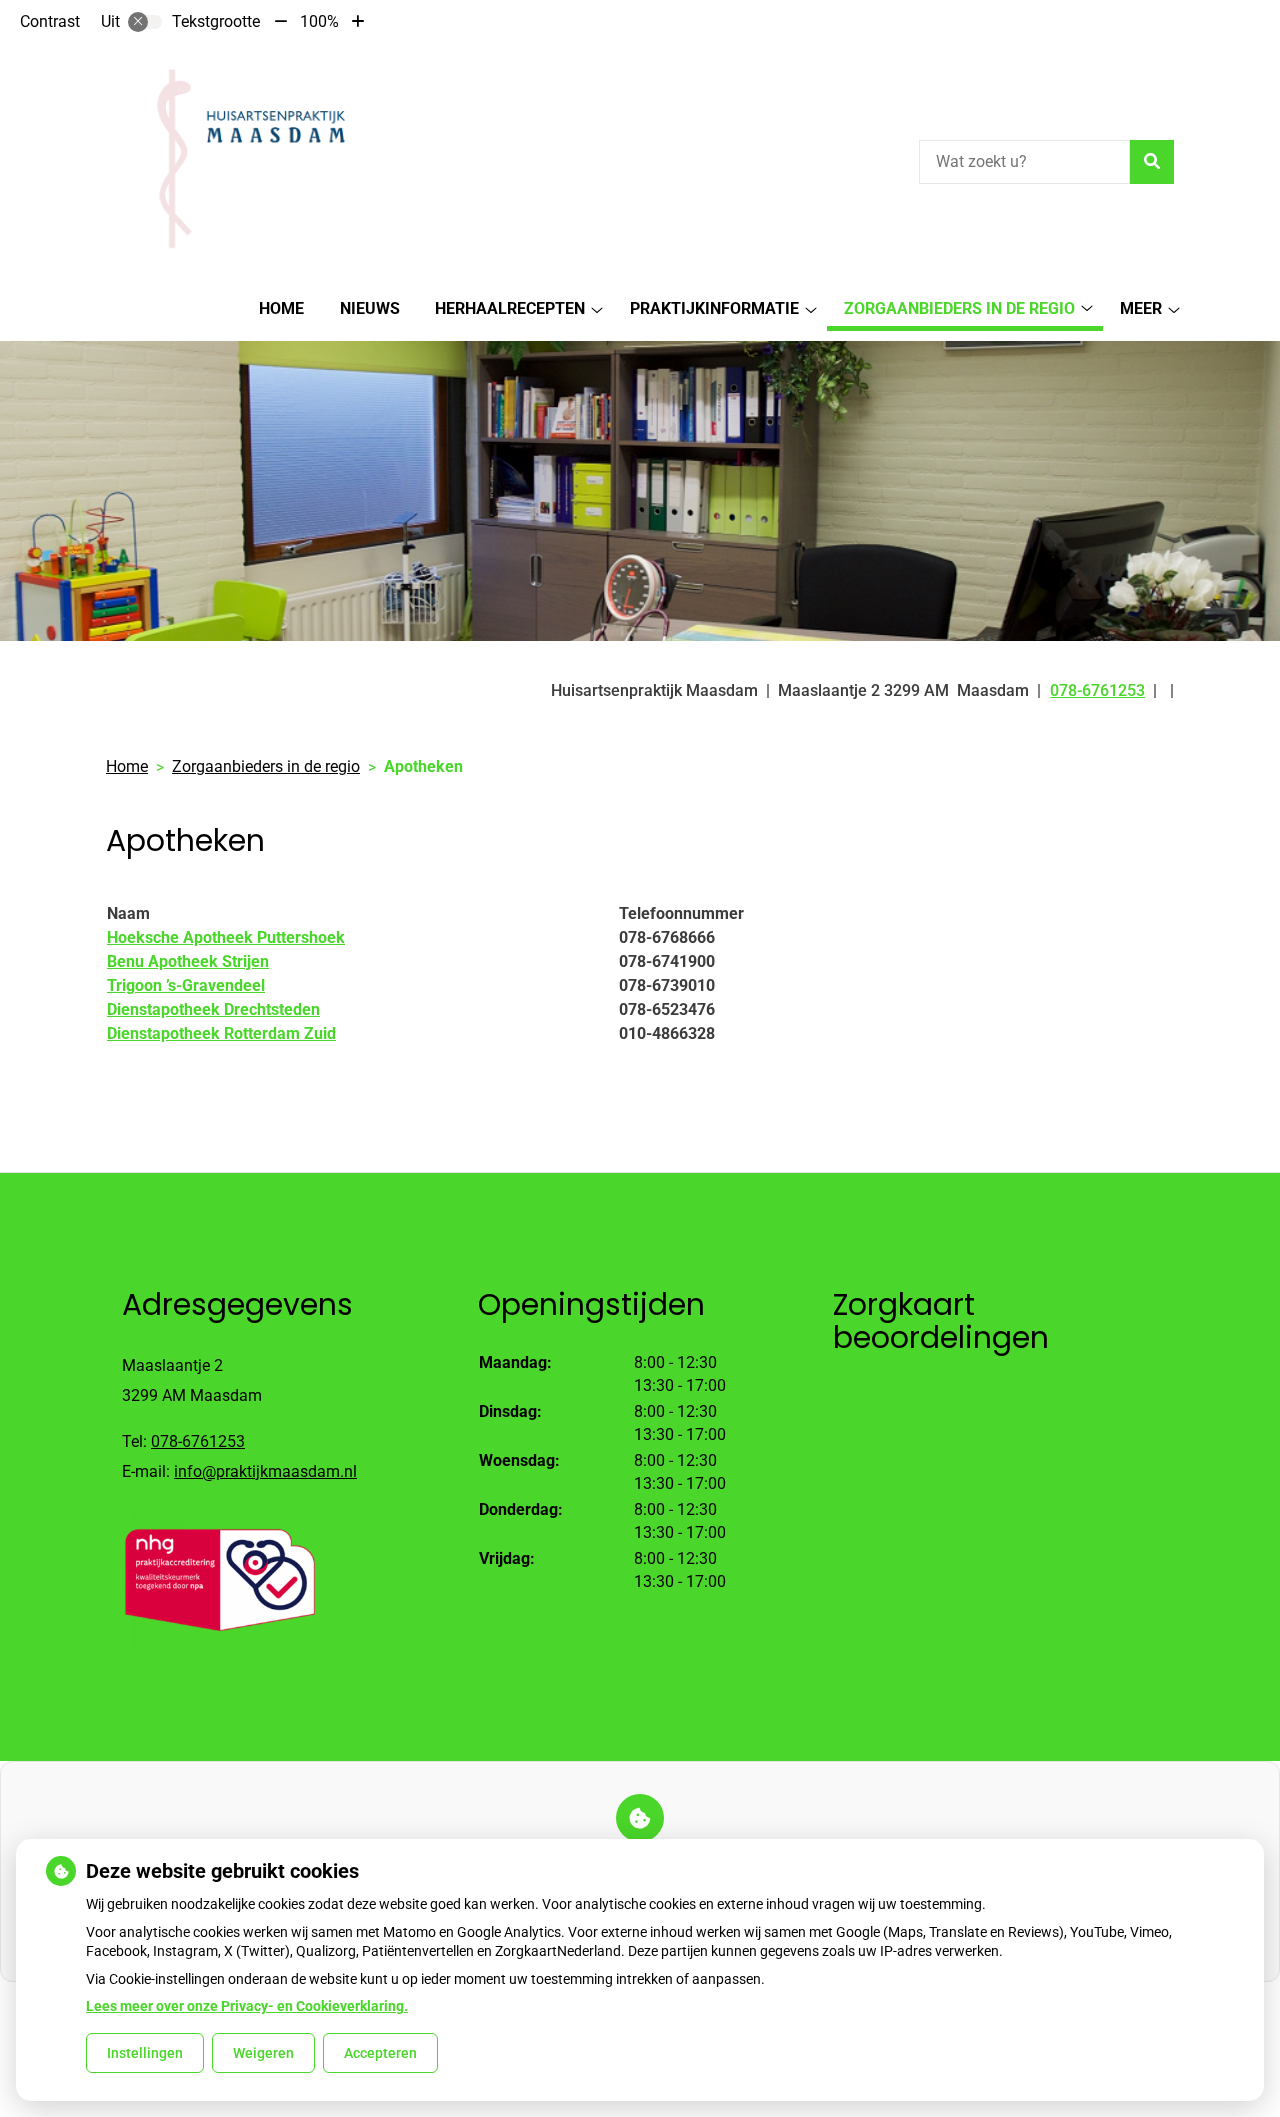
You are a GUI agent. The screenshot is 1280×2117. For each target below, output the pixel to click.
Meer (1141, 308)
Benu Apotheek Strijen (188, 961)
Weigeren (263, 2053)
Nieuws (370, 308)
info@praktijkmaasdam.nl (265, 1471)
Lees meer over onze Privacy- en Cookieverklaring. (247, 2006)
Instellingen (145, 2053)
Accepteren (380, 2053)
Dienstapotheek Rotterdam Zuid (221, 1033)
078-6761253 (198, 1441)
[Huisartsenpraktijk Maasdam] (243, 159)
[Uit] (145, 22)
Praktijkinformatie (714, 308)
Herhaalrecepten (510, 308)
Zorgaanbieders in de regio (959, 308)
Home (281, 308)
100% (319, 21)
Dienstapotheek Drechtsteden (213, 1009)
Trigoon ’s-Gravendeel (186, 985)
